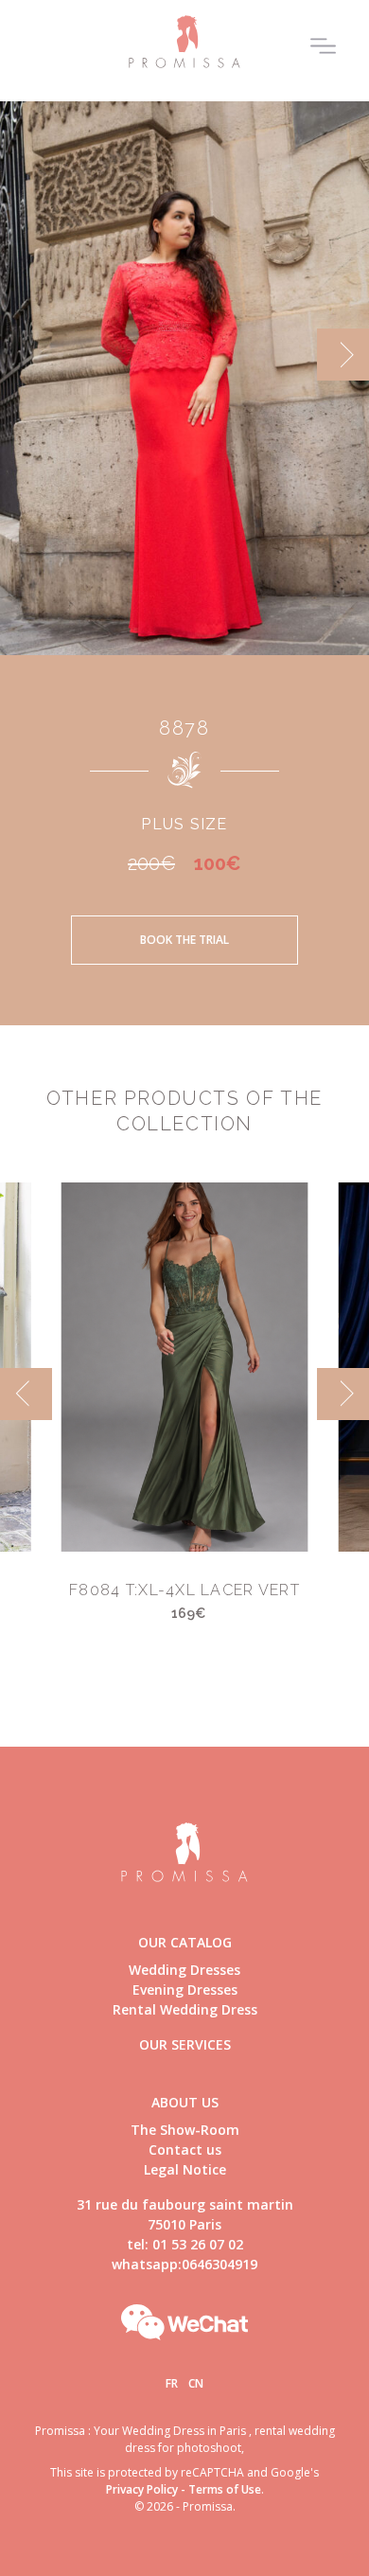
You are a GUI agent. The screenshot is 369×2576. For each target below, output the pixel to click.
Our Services (185, 2044)
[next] (343, 355)
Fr (172, 2383)
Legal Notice (185, 2169)
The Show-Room (185, 2130)
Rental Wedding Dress (185, 2009)
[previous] (26, 355)
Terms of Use (225, 2489)
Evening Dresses (185, 1990)
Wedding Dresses (184, 1970)
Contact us (185, 2150)
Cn (196, 2383)
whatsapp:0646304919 (184, 2264)
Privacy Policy (142, 2489)
